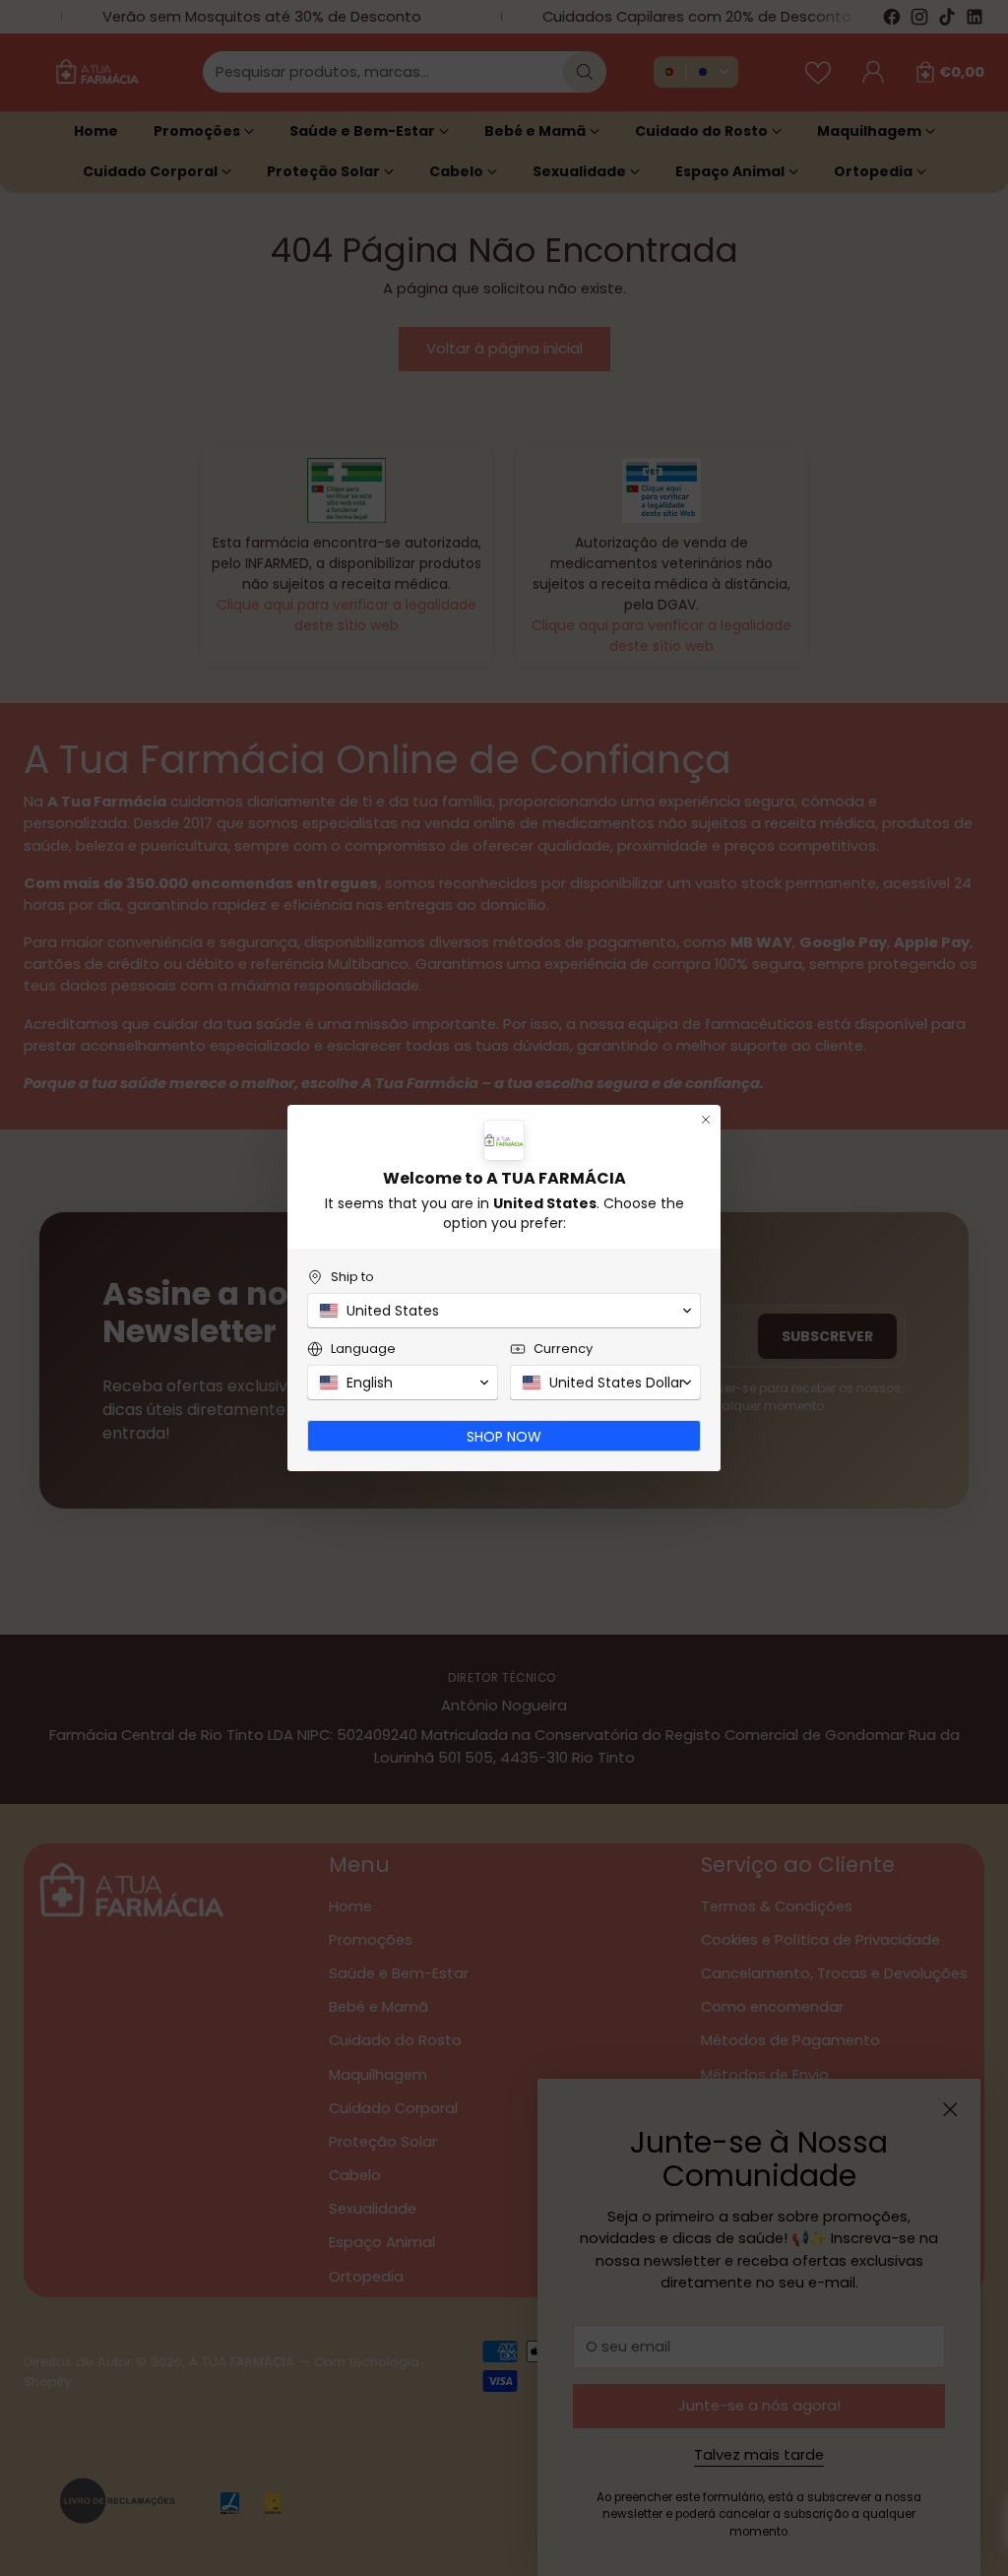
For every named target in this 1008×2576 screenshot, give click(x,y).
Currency (563, 1349)
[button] (504, 1311)
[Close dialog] (706, 1120)
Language (363, 1349)
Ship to (352, 1277)
